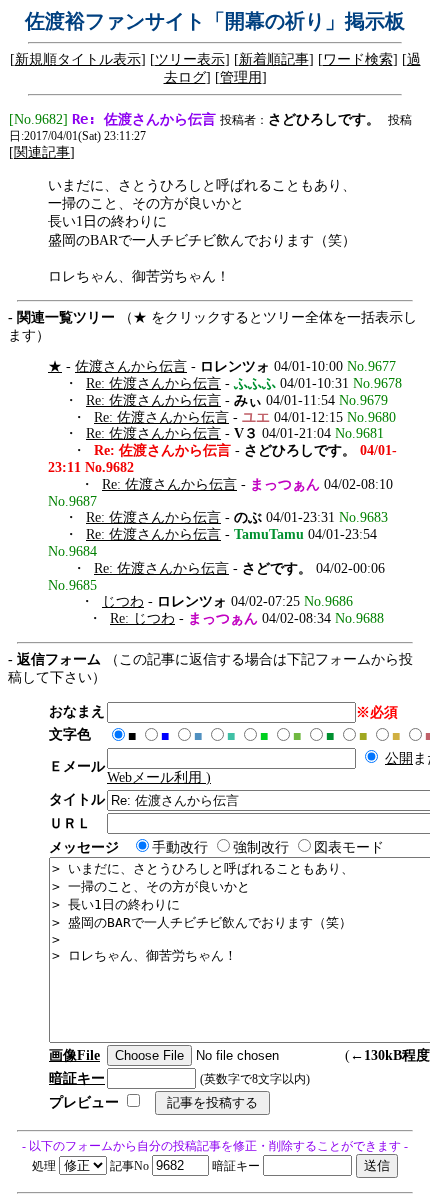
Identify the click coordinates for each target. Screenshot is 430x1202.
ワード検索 (358, 59)
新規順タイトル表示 (78, 59)
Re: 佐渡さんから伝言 (153, 383)
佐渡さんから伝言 (131, 366)
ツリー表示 (190, 59)
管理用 (241, 77)
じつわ (123, 601)
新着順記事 (274, 59)
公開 (399, 758)
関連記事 (42, 152)
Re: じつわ (142, 618)
